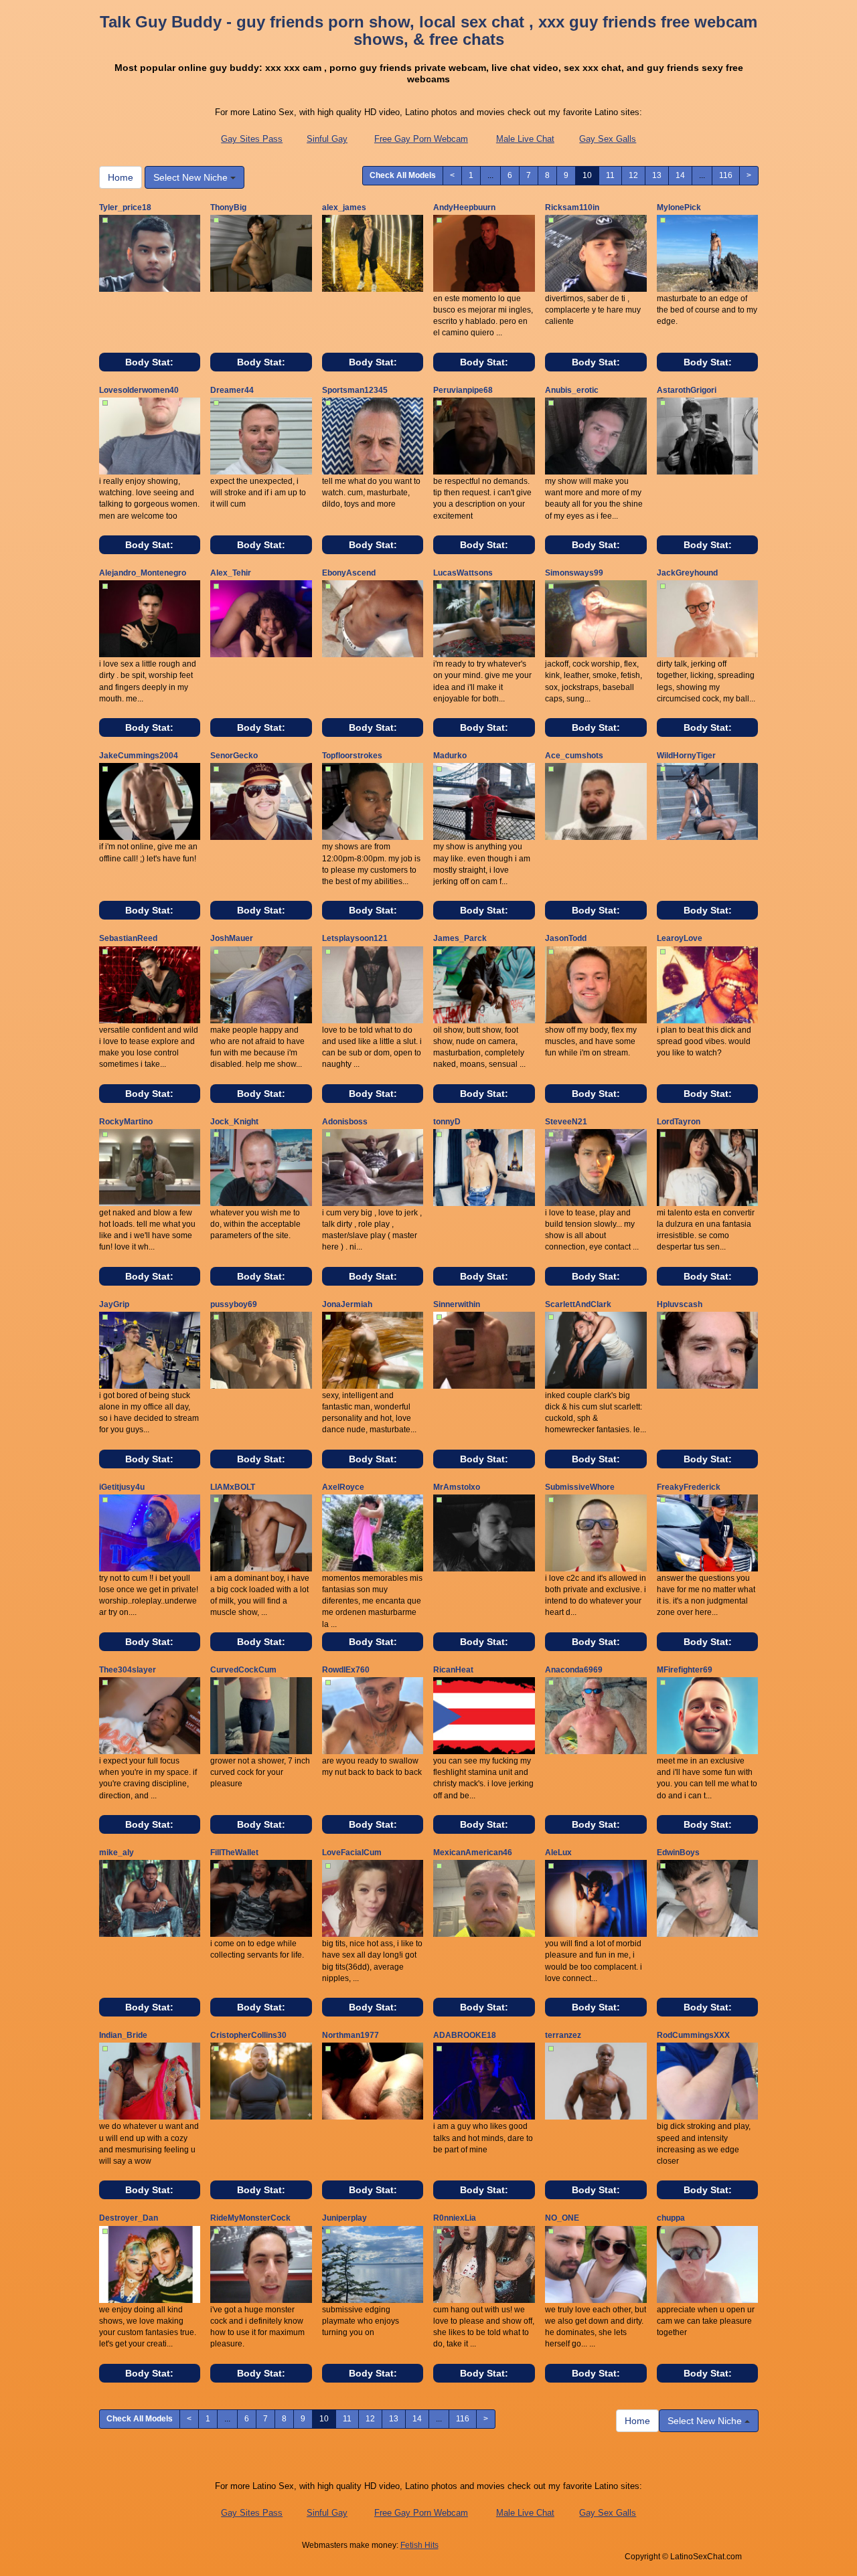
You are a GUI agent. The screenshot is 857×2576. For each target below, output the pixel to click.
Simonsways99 (574, 573)
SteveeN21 (566, 1122)
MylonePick (679, 207)
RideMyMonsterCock (250, 2218)
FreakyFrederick (689, 1487)
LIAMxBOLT (233, 1487)
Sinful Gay (327, 139)
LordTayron (679, 1122)
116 (726, 175)
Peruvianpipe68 (463, 390)
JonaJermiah (347, 1304)
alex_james (344, 207)
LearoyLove (680, 938)
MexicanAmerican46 (473, 1853)
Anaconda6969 (574, 1670)
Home (121, 177)
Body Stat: (149, 362)
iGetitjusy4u (122, 1487)
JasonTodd (566, 938)
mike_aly (116, 1853)
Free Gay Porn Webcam (421, 139)
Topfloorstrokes (352, 756)
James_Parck (460, 938)
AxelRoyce (343, 1487)
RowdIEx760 (346, 1670)
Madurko (450, 756)
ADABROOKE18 (465, 2035)
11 (610, 175)
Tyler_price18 (125, 207)
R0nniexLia (455, 2218)
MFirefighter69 (685, 1670)
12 (633, 175)
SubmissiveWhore (580, 1487)
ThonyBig (228, 207)
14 (680, 175)
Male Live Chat (525, 139)
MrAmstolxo (457, 1487)
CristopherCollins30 (248, 2035)
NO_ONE (562, 2218)
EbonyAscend (349, 573)
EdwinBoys (678, 1853)
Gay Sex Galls (608, 139)
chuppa (671, 2218)
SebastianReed (128, 938)
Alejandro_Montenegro (143, 573)
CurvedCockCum (243, 1670)
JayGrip (114, 1304)
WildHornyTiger (686, 756)
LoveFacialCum (352, 1853)
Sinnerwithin (457, 1304)
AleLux (558, 1853)
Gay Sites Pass (252, 139)
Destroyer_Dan (129, 2218)
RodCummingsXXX (693, 2035)
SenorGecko (234, 756)
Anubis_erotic (572, 390)
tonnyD (447, 1122)
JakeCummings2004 (139, 756)
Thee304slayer (128, 1670)
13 (657, 175)
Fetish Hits (419, 2545)
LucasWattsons (463, 573)
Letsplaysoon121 (355, 938)
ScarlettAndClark (578, 1304)
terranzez (563, 2035)
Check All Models (403, 175)
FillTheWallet (234, 1853)
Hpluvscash (680, 1304)
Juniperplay (344, 2218)
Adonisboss (345, 1122)
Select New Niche (192, 177)
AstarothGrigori (687, 390)
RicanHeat (453, 1670)
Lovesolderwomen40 (139, 390)
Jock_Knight (234, 1122)
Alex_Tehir (231, 573)
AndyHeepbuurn (464, 207)
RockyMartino (126, 1122)
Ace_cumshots (574, 756)
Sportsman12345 (355, 390)
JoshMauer (232, 938)
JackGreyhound (687, 573)
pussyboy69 (234, 1304)
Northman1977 (350, 2035)
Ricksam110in (572, 207)
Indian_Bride (123, 2035)
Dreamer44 (232, 390)
